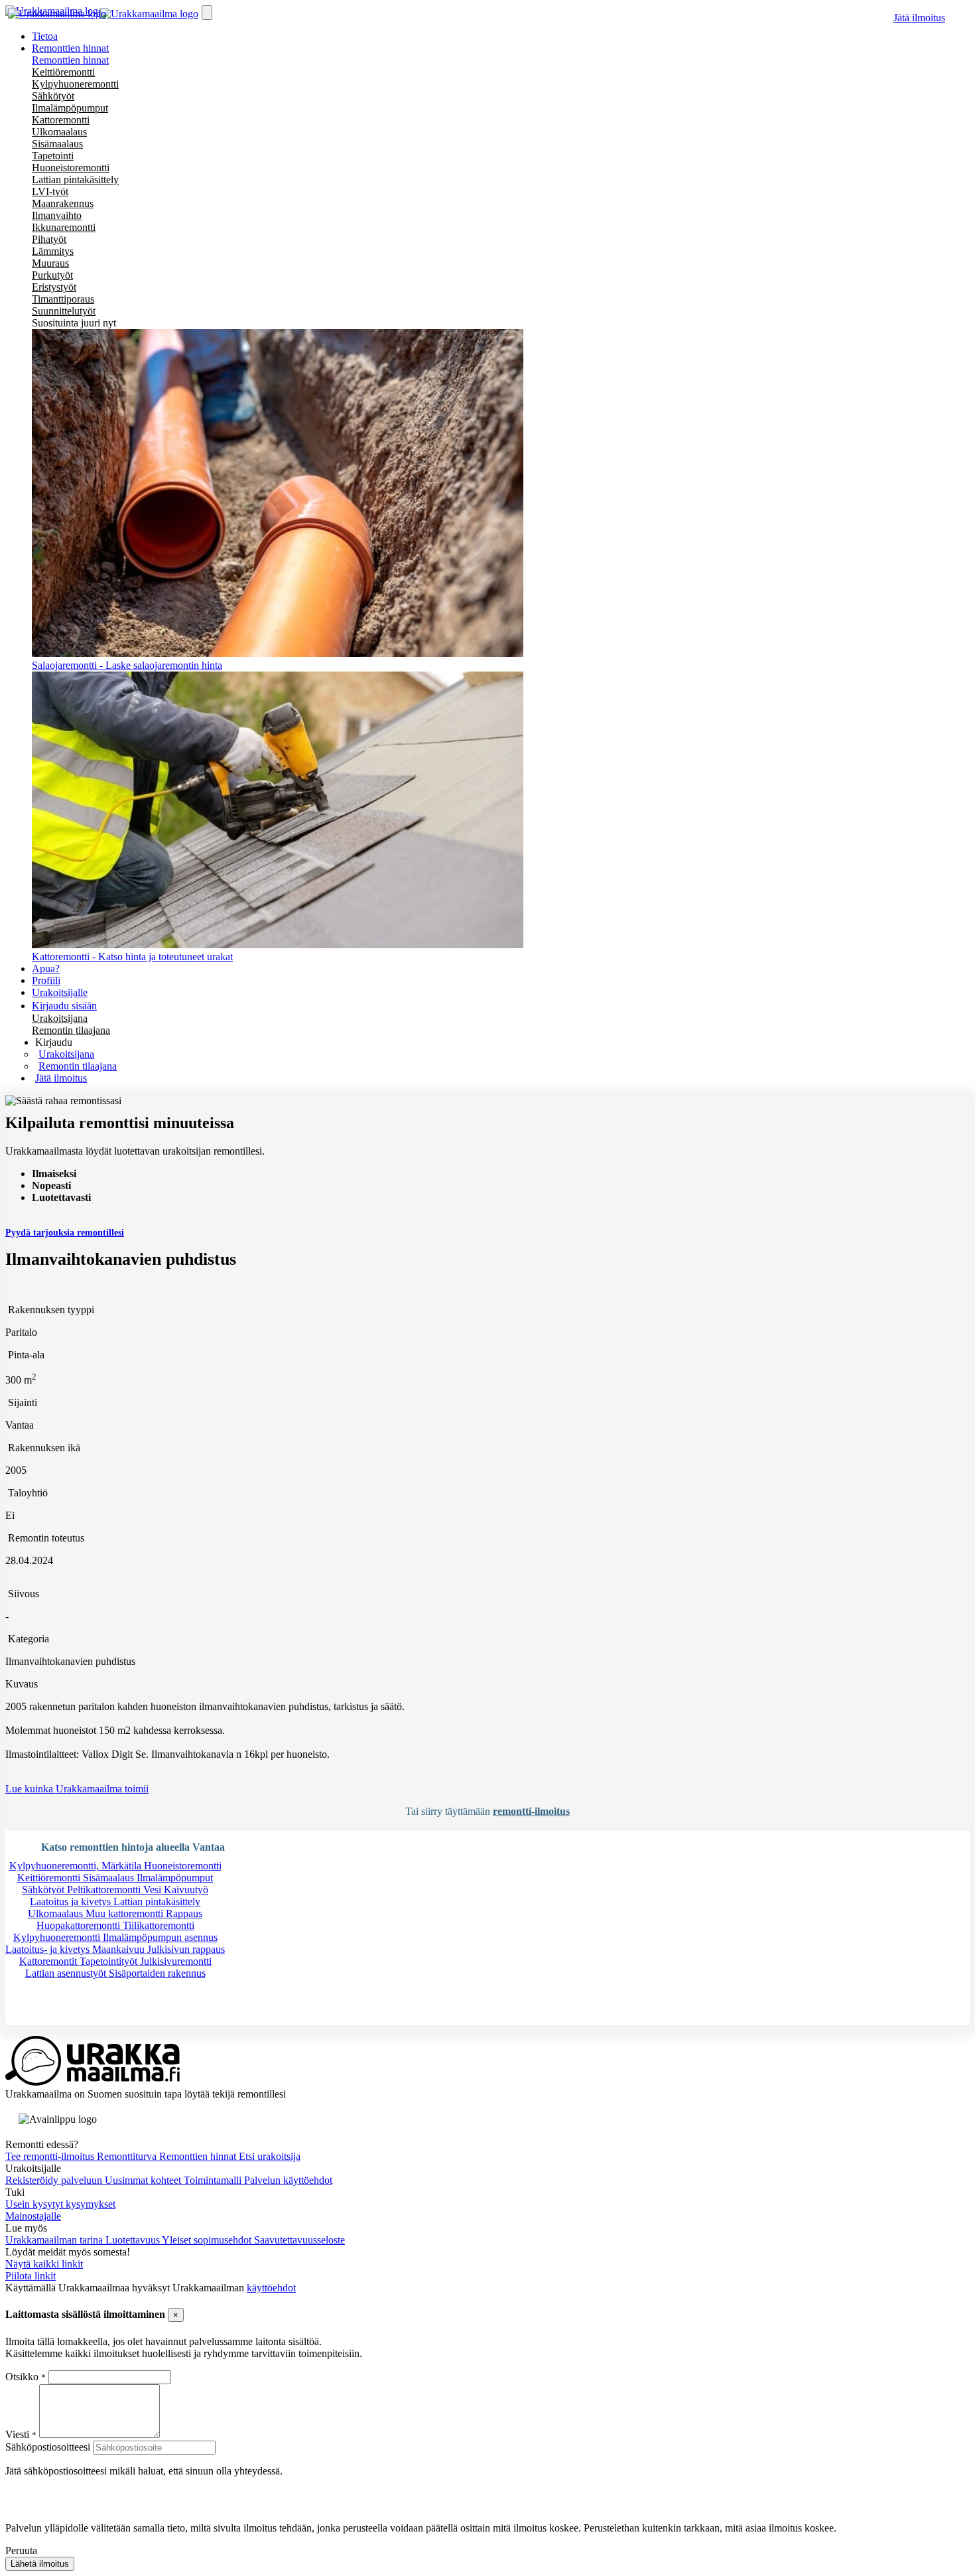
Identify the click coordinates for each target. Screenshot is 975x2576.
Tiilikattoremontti (159, 1925)
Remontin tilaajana (71, 1030)
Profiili (46, 980)
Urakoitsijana (60, 1018)
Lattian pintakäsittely (75, 179)
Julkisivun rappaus (186, 1949)
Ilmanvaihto (57, 215)
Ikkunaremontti (64, 227)
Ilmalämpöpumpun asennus (160, 1937)
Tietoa (45, 36)
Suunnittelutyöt (64, 311)
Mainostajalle (33, 2216)
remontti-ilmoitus (531, 1811)
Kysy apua (49, 2019)
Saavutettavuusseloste (299, 2240)
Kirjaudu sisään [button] (64, 1006)
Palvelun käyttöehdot (288, 2180)
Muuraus (50, 263)
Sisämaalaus (57, 144)
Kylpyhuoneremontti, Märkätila (77, 1866)
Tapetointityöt (110, 1961)
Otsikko (23, 2377)
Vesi (154, 1890)
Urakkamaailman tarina (55, 2240)
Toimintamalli (214, 2180)
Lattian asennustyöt (67, 1973)
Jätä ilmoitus (919, 18)
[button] (54, 1042)
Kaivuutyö (186, 1890)
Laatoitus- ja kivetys (49, 1949)
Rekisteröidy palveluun (55, 2180)
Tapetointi (53, 156)
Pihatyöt (49, 239)
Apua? (46, 968)
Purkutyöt (52, 275)
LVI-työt (50, 191)
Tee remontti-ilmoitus (51, 2156)
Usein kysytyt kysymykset (60, 2204)
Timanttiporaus (63, 299)
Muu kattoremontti (126, 1913)
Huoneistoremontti (71, 168)
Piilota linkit (31, 2276)
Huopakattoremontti (80, 1925)
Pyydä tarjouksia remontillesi (65, 1233)
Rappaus (184, 1913)
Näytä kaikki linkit (44, 2264)
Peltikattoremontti (105, 1890)
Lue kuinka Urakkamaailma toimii (77, 1789)
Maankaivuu (120, 1949)
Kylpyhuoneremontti (75, 84)
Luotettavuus (134, 2240)
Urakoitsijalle (60, 992)
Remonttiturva (128, 2156)
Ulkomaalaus (59, 132)
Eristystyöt (54, 287)
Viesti (17, 2434)
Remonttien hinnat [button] (70, 48)
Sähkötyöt (53, 96)
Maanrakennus (63, 203)
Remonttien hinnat (70, 60)
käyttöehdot (271, 2288)
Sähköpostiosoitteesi (48, 2447)
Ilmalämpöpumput (70, 108)
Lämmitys (53, 251)
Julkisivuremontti (176, 1961)
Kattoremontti (61, 120)
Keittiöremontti (63, 72)
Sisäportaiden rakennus (157, 1973)
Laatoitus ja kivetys (72, 1901)
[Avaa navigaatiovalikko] (207, 13)
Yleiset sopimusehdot (208, 2240)
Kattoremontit (49, 1961)
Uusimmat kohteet (144, 2180)
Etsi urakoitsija (270, 2156)
